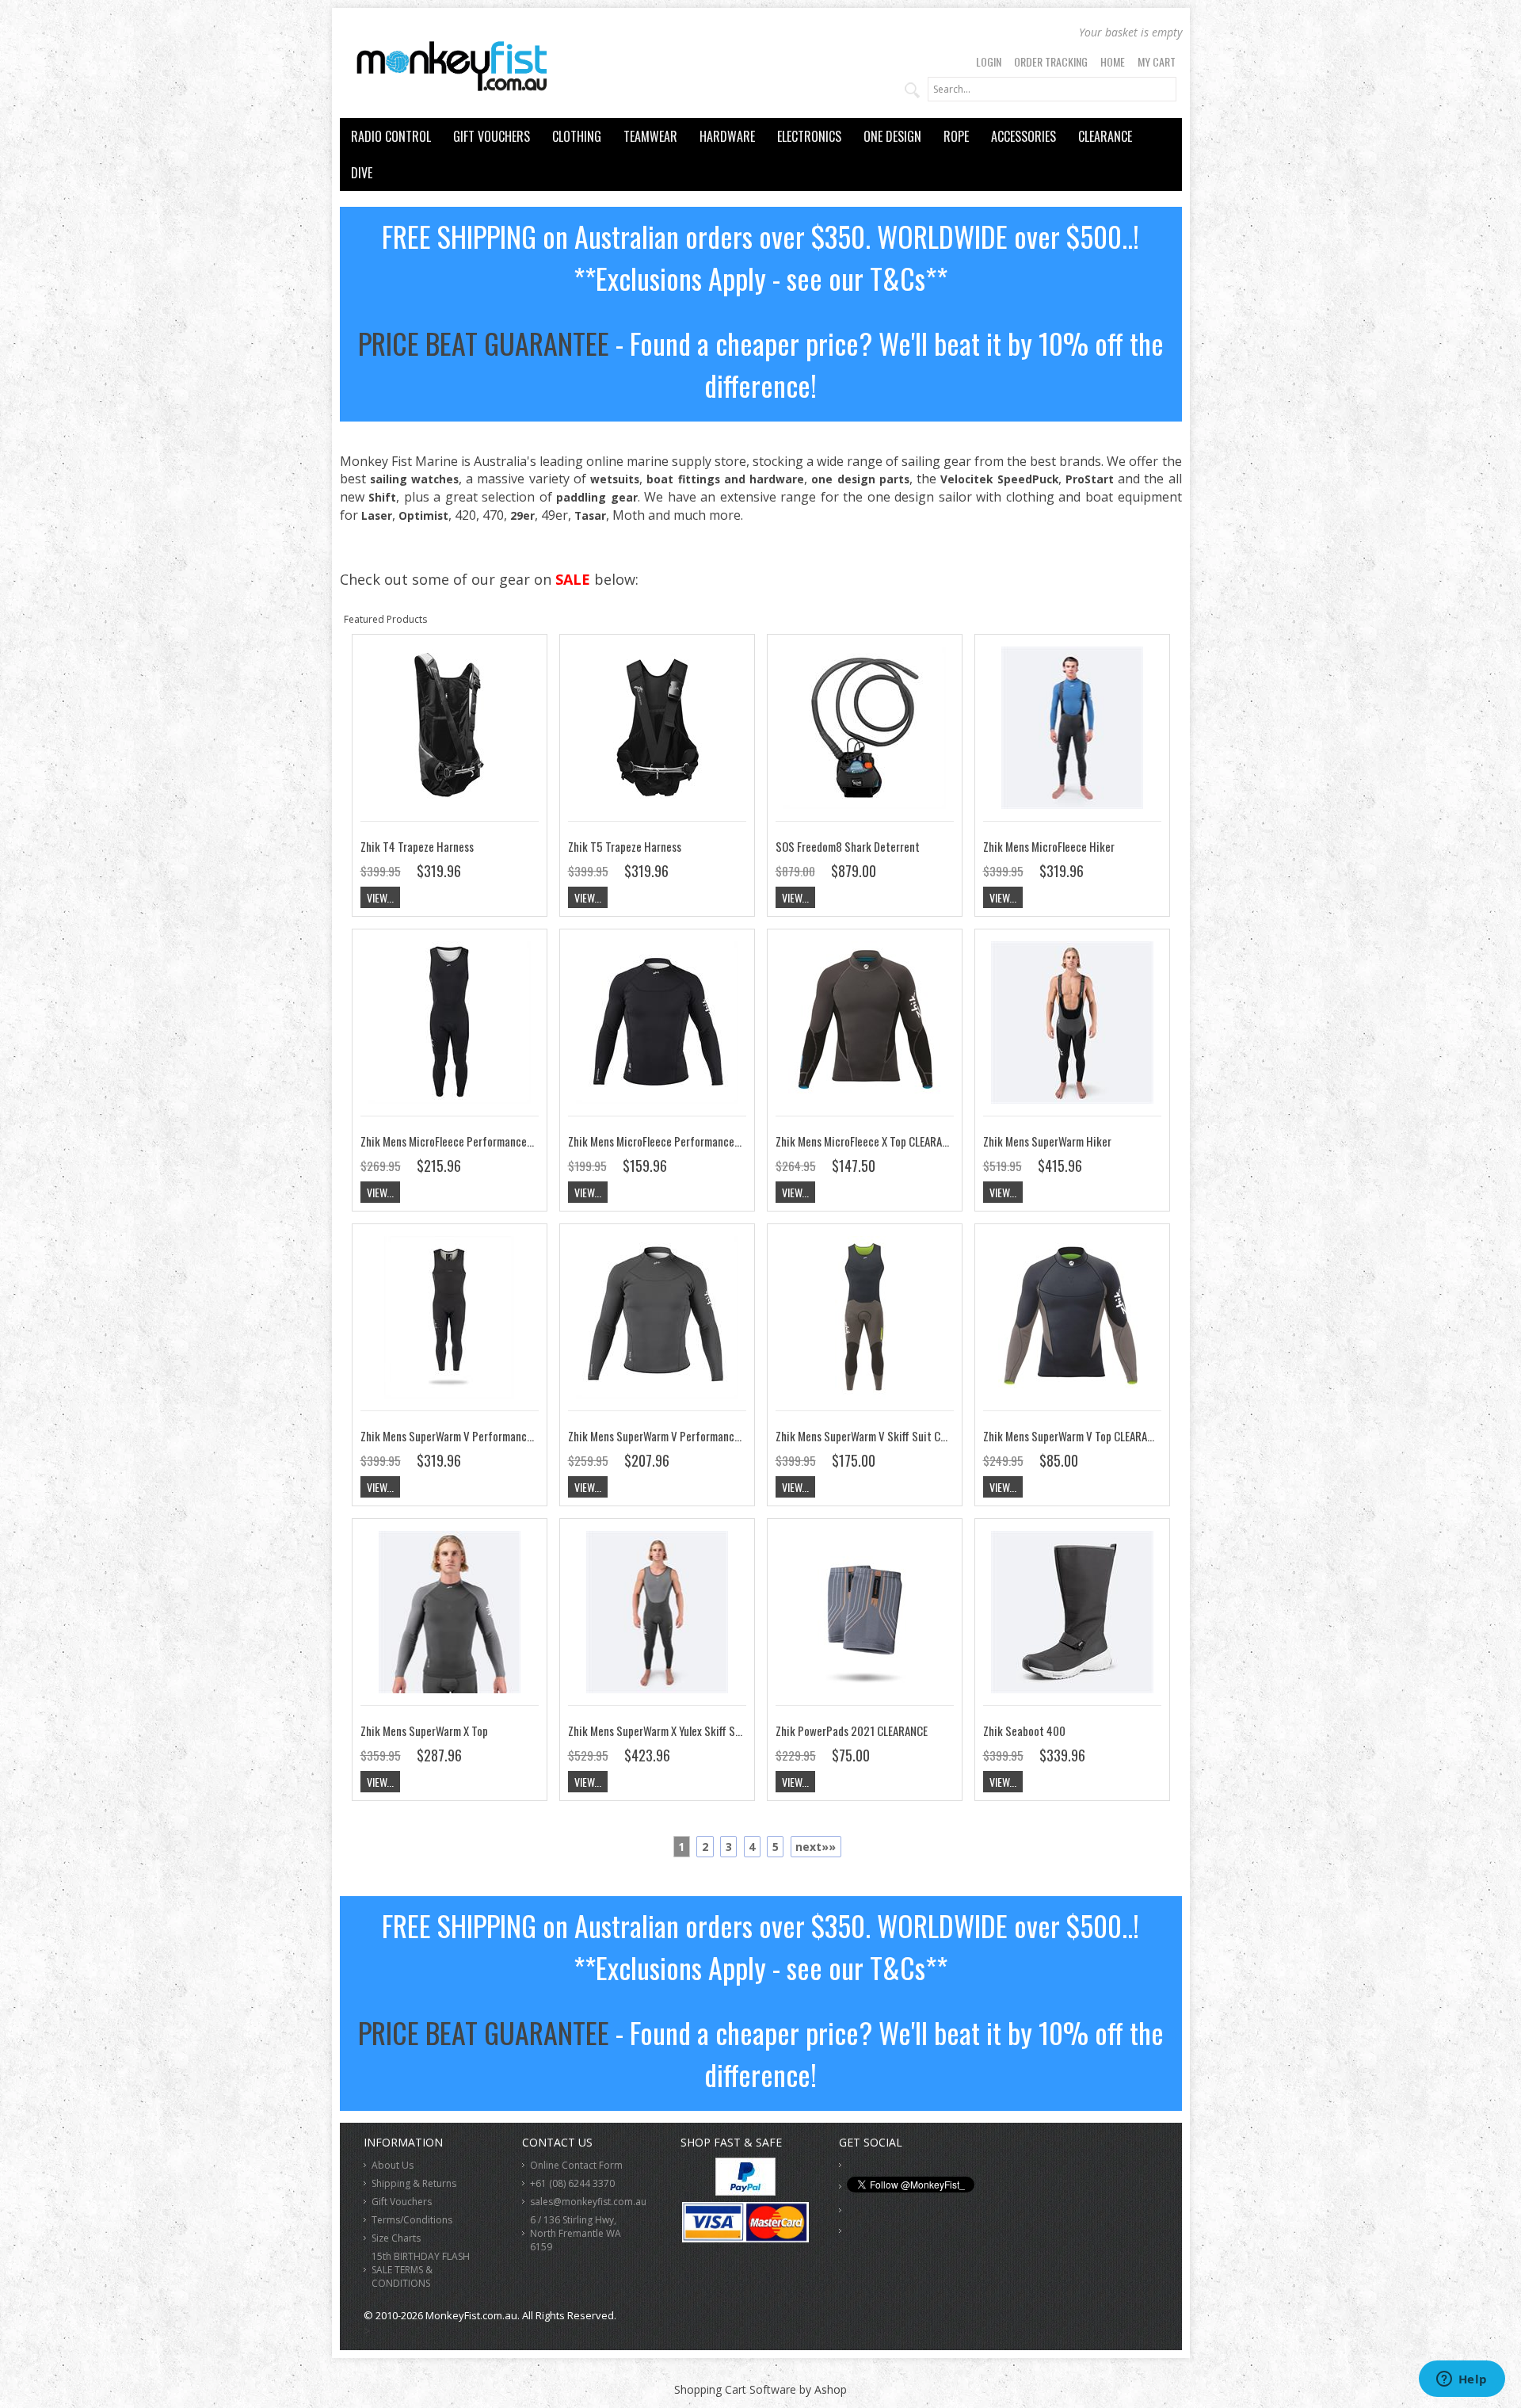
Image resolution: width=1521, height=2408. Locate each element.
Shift (382, 497)
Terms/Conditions (412, 2220)
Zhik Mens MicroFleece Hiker (1049, 846)
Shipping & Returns (414, 2183)
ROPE (956, 136)
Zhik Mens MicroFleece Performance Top (661, 1141)
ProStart (1090, 479)
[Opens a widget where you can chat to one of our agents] (1462, 2380)
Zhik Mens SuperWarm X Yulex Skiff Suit (658, 1731)
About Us (393, 2165)
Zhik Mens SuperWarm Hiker (1047, 1141)
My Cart (1157, 61)
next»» (816, 1847)
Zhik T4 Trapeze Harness (417, 846)
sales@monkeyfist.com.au (588, 2202)
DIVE (362, 173)
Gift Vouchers (402, 2202)
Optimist (423, 515)
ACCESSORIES (1024, 136)
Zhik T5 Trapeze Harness (625, 846)
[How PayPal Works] (745, 2191)
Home (1113, 61)
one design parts (860, 479)
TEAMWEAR (650, 136)
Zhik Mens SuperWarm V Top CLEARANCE (1074, 1436)
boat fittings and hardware (725, 479)
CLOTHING (577, 136)
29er (522, 515)
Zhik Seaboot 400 (1024, 1731)
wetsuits (615, 479)
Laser (377, 515)
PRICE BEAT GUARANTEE (484, 343)
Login (989, 61)
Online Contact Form (576, 2165)
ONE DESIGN (892, 136)
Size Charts (396, 2238)
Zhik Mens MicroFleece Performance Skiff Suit (467, 1141)
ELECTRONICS (809, 136)
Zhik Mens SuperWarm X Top (424, 1731)
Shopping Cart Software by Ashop (760, 2389)
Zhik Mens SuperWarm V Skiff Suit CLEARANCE (880, 1436)
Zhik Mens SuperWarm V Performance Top (663, 1436)
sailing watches (414, 479)
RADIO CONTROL (391, 136)
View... (380, 897)
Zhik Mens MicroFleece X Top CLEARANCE (867, 1141)
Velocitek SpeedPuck (999, 479)
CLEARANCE (1105, 136)
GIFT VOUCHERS (492, 136)
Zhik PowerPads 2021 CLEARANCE (852, 1731)
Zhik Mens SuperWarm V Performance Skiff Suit (470, 1436)
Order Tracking (1051, 61)
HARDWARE (727, 136)
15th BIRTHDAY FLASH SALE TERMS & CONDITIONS (421, 2270)
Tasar (590, 515)
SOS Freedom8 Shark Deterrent (848, 846)
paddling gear (597, 497)
